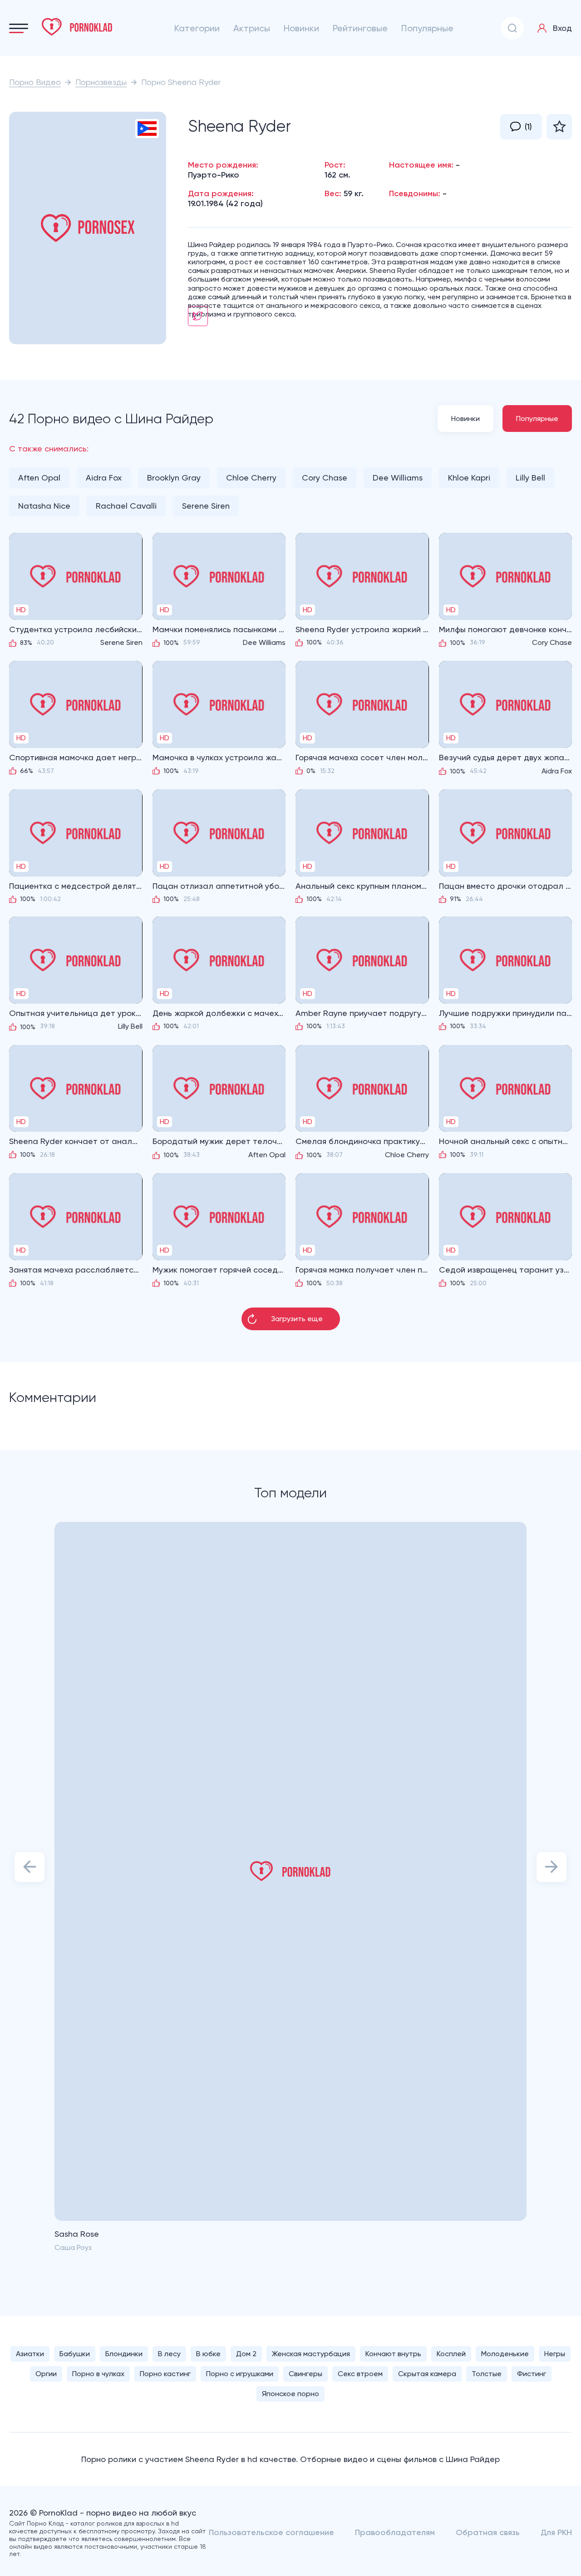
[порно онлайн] (77, 27)
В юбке (208, 2354)
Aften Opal (39, 478)
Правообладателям (395, 2532)
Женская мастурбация (311, 2354)
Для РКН (556, 2532)
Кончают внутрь (393, 2354)
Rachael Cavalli (126, 506)
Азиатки (30, 2354)
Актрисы (252, 28)
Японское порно (290, 2394)
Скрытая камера (427, 2374)
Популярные (427, 28)
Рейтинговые (360, 28)
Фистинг (532, 2374)
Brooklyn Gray (174, 478)
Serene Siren (206, 506)
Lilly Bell (530, 478)
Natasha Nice (44, 506)
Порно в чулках (98, 2374)
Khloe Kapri (469, 478)
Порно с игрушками (240, 2374)
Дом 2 (246, 2354)
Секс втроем (360, 2374)
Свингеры (305, 2374)
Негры (555, 2354)
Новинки (301, 28)
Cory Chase (325, 478)
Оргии (46, 2374)
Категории (197, 28)
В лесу (169, 2354)
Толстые (487, 2374)
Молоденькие (505, 2354)
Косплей (451, 2354)
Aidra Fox (104, 478)
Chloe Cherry (251, 478)
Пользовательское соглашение (271, 2532)
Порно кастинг (165, 2374)
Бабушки (75, 2354)
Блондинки (124, 2354)
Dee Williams (398, 478)
